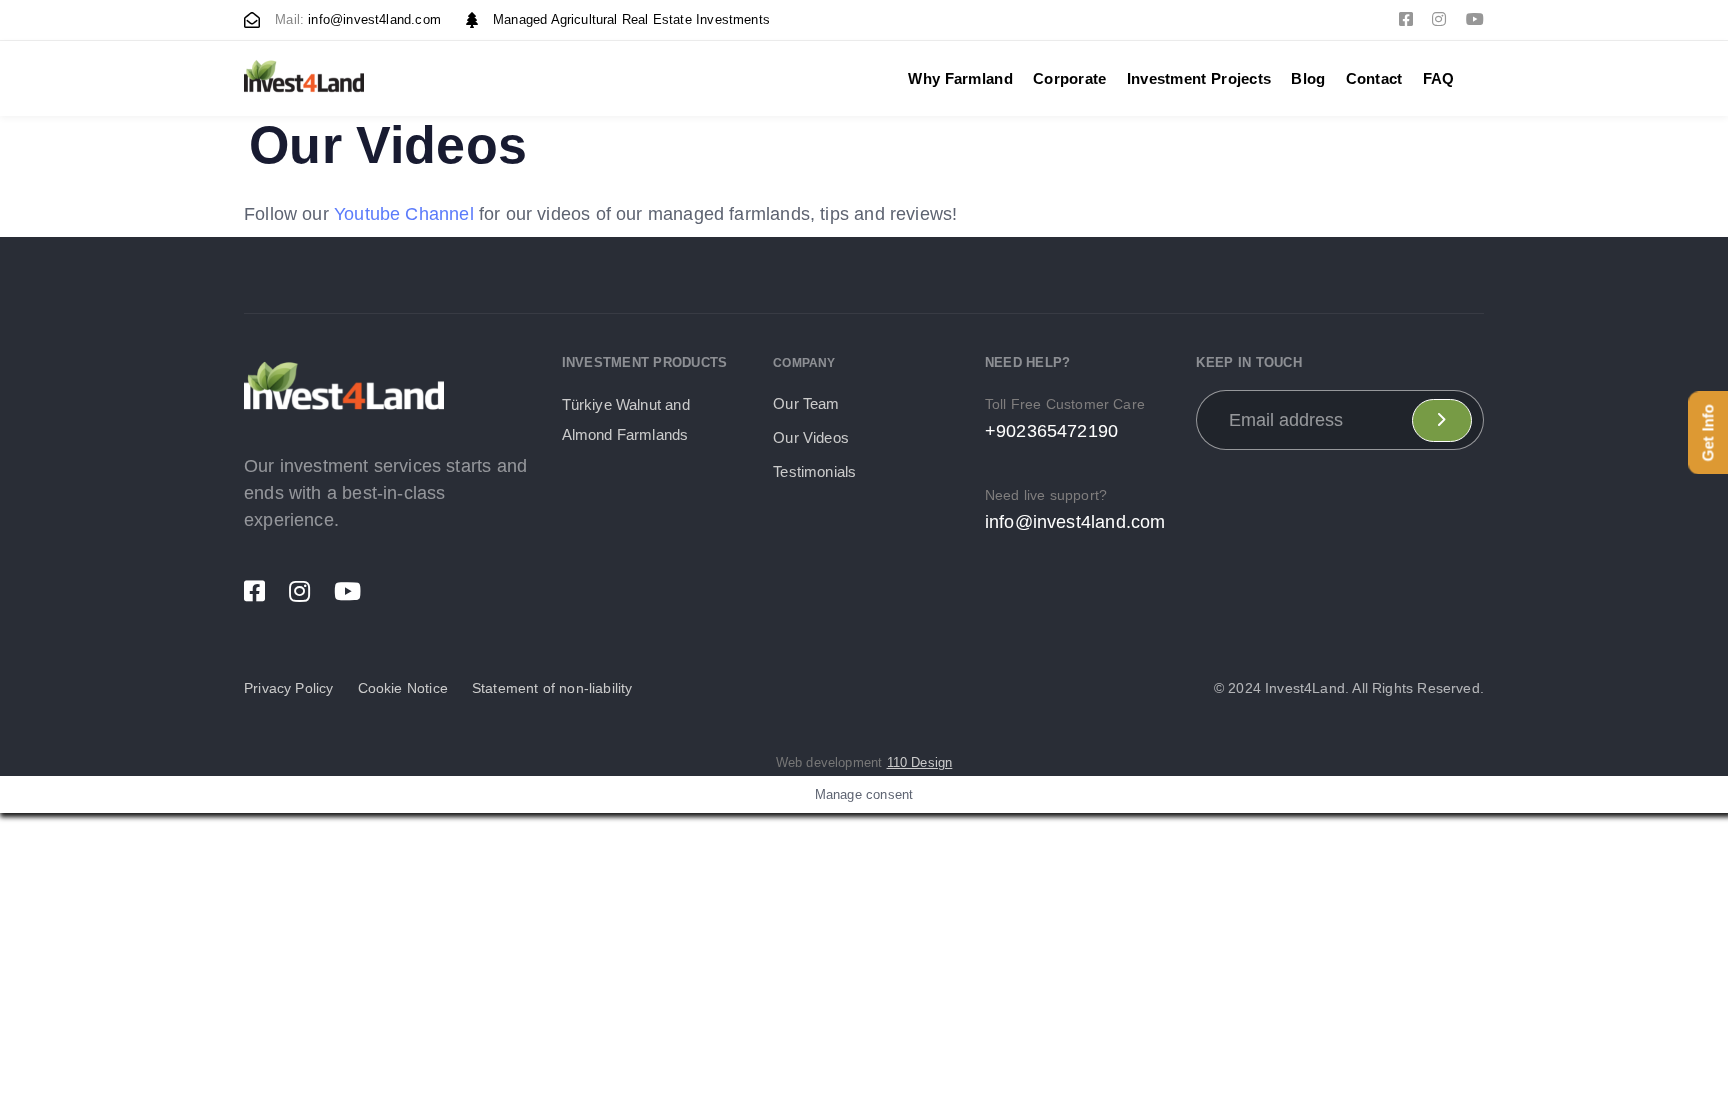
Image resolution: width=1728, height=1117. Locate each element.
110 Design (920, 762)
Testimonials (814, 471)
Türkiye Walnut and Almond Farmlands (626, 419)
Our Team (806, 403)
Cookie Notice (403, 688)
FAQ (1439, 78)
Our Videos (811, 437)
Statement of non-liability (552, 688)
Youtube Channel (404, 214)
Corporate (1070, 78)
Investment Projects (1199, 78)
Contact (1374, 78)
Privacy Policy (289, 688)
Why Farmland (960, 78)
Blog (1308, 78)
